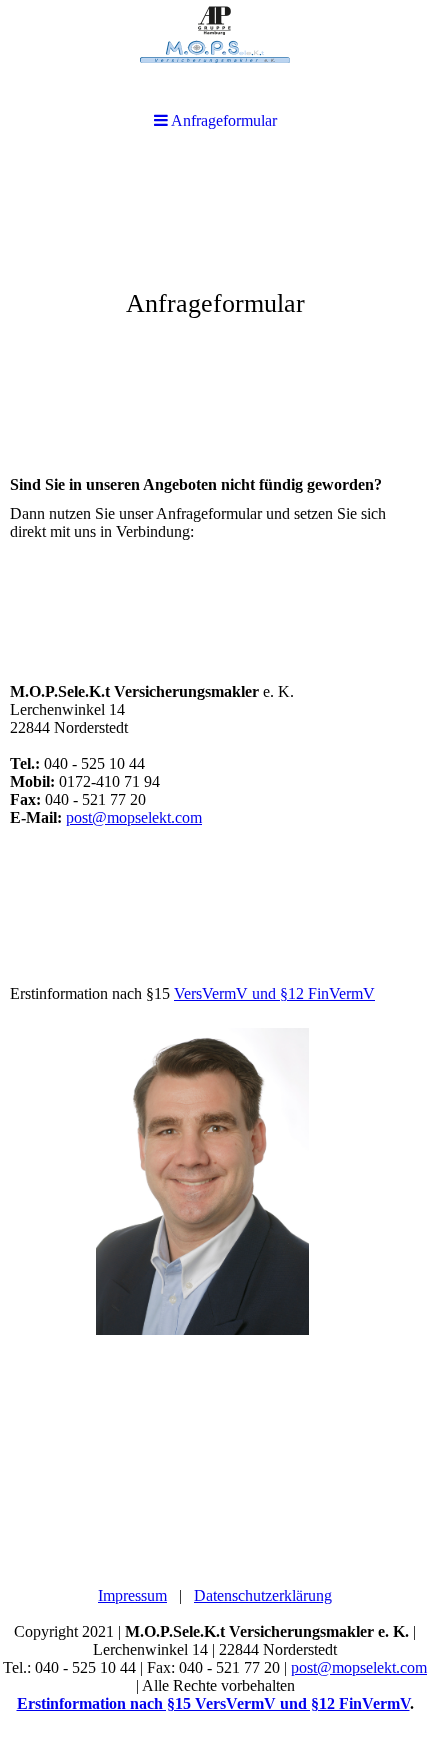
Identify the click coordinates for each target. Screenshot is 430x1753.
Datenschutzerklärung (263, 1595)
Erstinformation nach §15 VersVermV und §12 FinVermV (213, 1703)
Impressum (132, 1595)
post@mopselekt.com (134, 817)
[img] (215, 306)
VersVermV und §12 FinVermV (274, 993)
